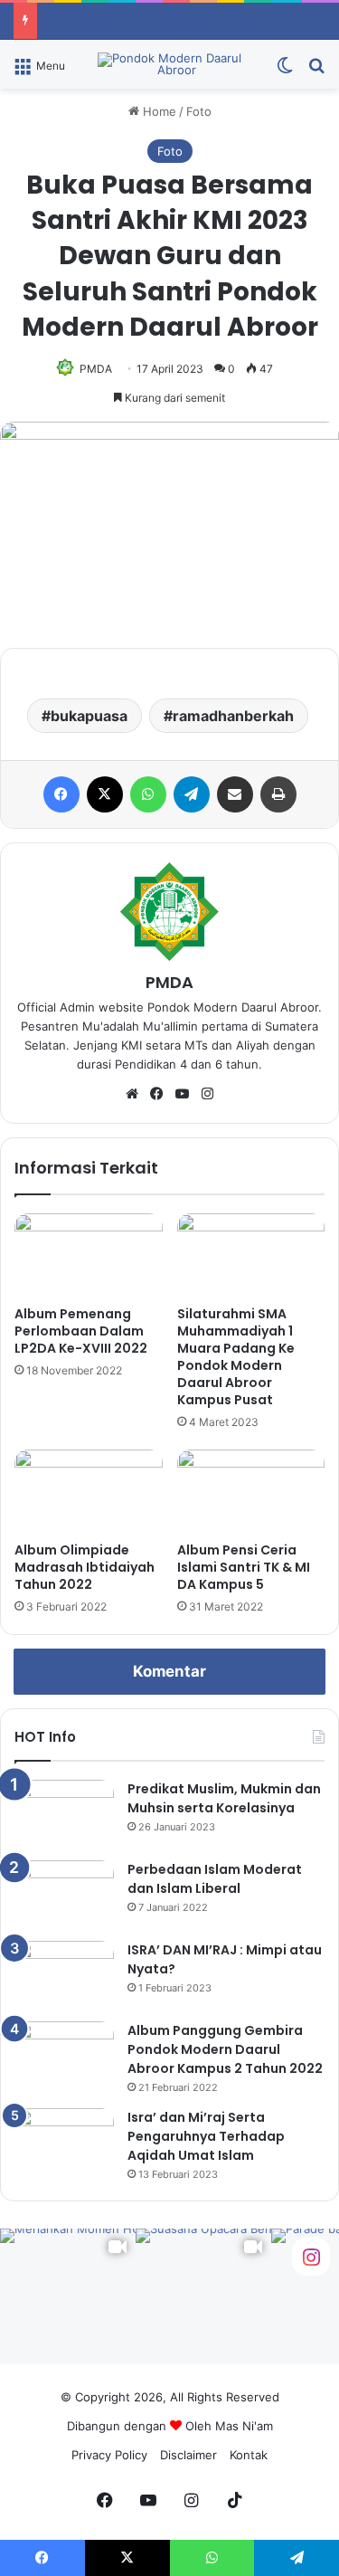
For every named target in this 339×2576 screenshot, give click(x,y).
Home (158, 111)
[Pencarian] (316, 71)
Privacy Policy (109, 2455)
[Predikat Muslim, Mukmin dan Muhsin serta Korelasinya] (64, 1814)
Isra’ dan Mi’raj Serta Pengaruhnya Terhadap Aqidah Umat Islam (206, 2136)
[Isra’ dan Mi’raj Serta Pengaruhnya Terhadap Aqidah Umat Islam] (64, 2142)
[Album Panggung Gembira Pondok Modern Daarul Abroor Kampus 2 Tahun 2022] (64, 2055)
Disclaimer (188, 2455)
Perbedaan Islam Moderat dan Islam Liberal (215, 1879)
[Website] (132, 1094)
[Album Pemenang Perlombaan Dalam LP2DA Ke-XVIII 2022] (89, 1255)
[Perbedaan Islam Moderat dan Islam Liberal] (64, 1894)
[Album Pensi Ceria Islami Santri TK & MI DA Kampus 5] (251, 1491)
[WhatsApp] (148, 794)
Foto (199, 111)
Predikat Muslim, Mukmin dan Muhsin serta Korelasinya (224, 1798)
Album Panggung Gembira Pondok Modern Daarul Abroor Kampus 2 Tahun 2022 (225, 2049)
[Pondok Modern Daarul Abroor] (170, 64)
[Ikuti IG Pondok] (311, 2255)
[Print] (278, 794)
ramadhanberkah (233, 716)
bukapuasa (89, 716)
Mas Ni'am (244, 2426)
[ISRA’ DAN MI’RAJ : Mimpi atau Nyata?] (64, 1975)
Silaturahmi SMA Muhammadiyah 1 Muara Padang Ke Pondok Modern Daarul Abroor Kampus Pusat (236, 1357)
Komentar (169, 1671)
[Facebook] (61, 794)
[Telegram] (192, 794)
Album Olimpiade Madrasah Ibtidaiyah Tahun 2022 (85, 1567)
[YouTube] (183, 1094)
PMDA (96, 369)
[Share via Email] (235, 794)
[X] (105, 794)
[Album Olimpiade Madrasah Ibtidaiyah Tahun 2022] (89, 1491)
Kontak (249, 2455)
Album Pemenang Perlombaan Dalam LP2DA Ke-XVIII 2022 (81, 1331)
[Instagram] (208, 1094)
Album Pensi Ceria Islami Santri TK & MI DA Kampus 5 (244, 1567)
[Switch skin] (285, 71)
